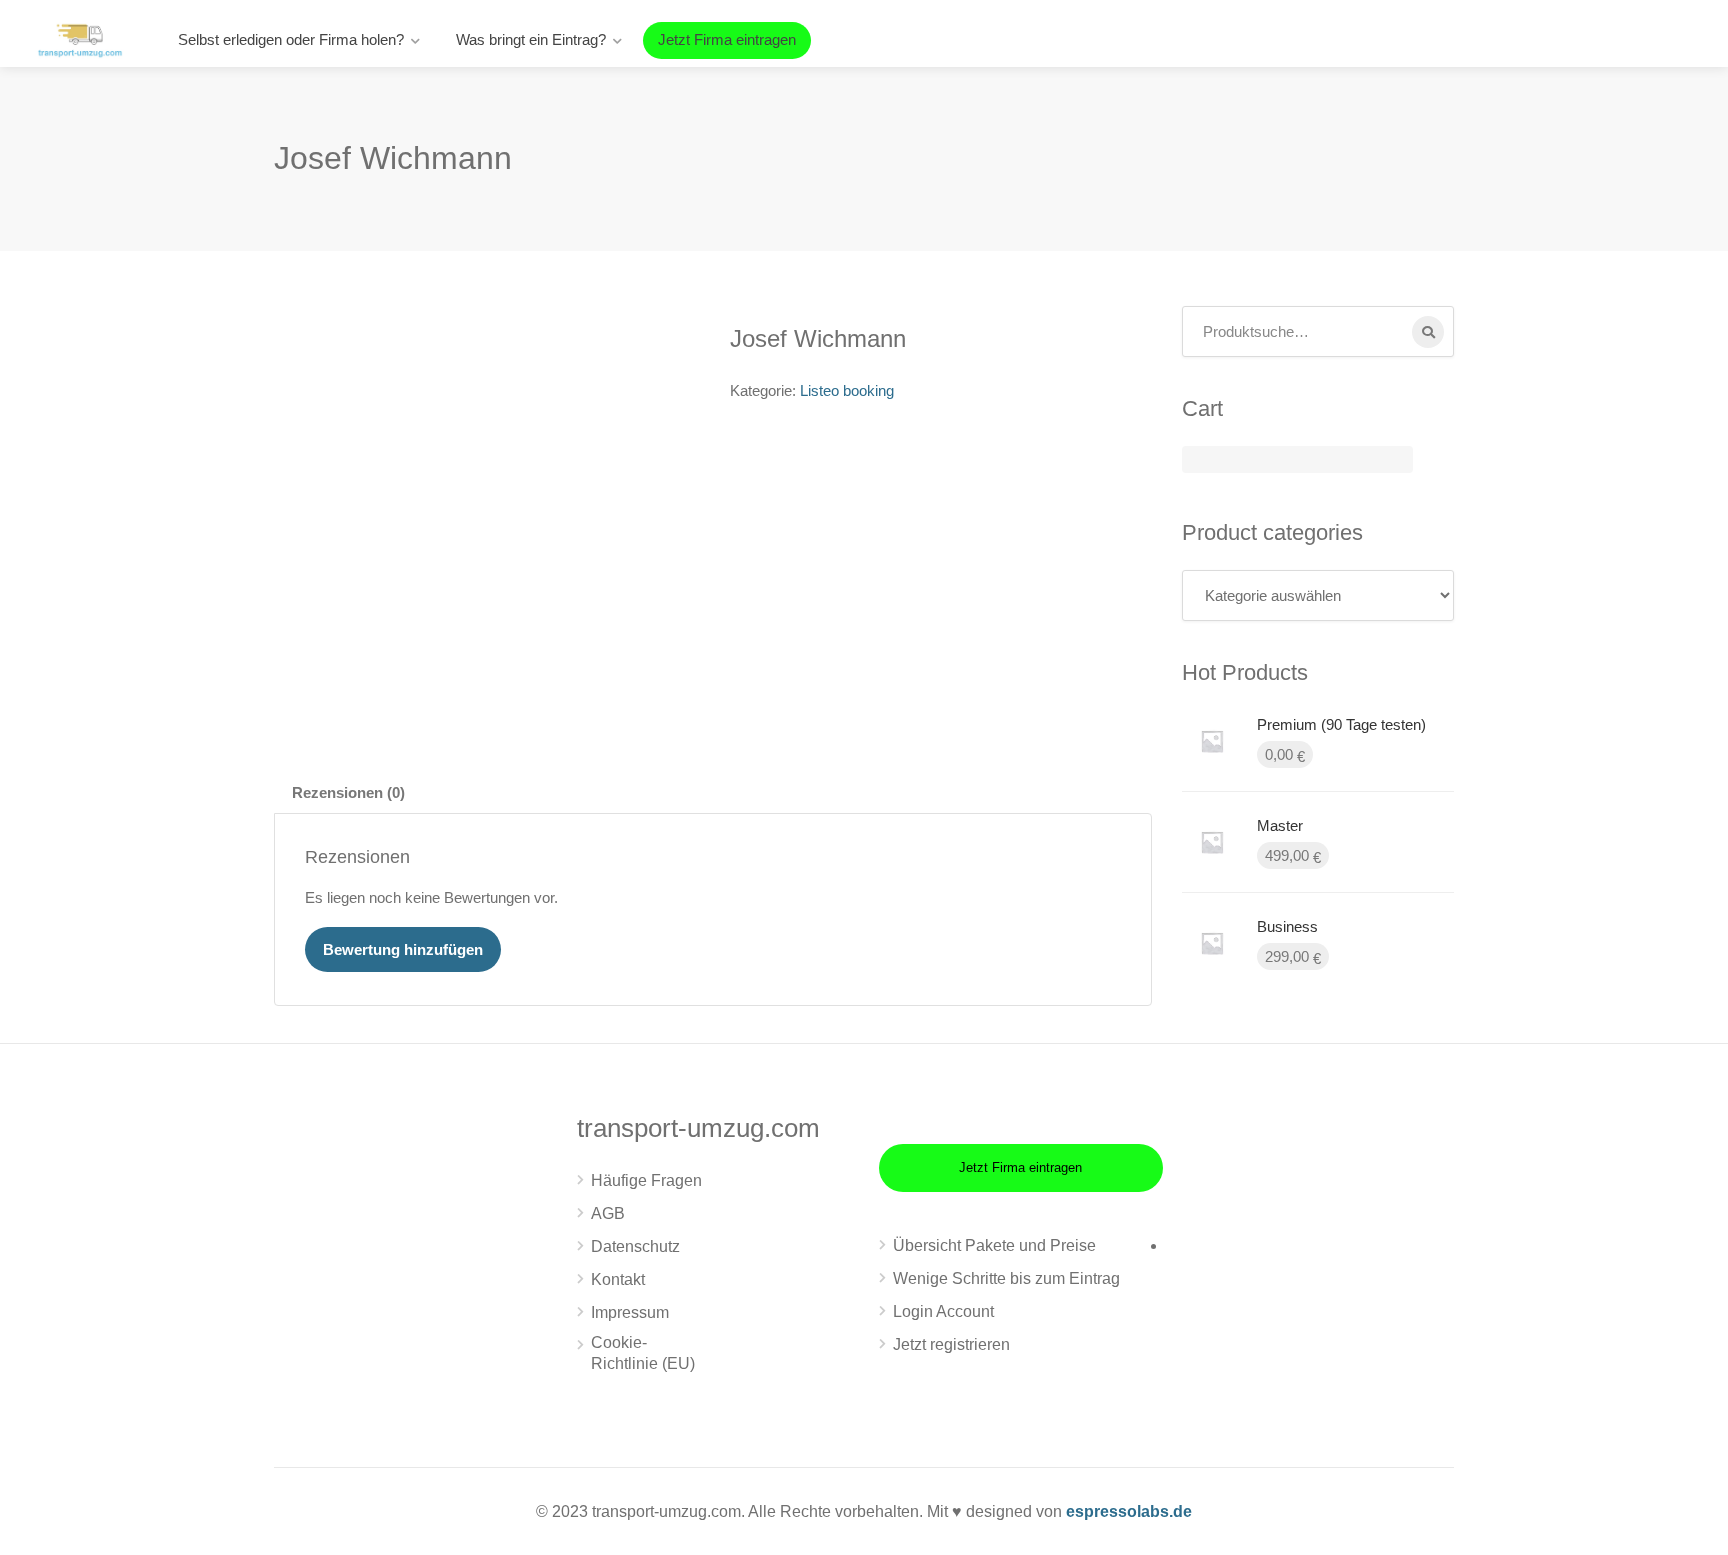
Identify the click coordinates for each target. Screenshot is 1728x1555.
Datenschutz (635, 1246)
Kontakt (618, 1279)
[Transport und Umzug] (80, 38)
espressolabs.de (1129, 1511)
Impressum (630, 1312)
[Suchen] (1428, 332)
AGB (608, 1213)
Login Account (943, 1311)
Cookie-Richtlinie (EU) (643, 1353)
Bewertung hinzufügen (403, 949)
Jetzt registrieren (951, 1344)
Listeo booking (847, 390)
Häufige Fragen (646, 1180)
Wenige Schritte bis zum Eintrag (1006, 1278)
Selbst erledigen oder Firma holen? (291, 39)
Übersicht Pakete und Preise (994, 1245)
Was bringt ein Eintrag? (531, 39)
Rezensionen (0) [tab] (348, 792)
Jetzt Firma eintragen (727, 39)
